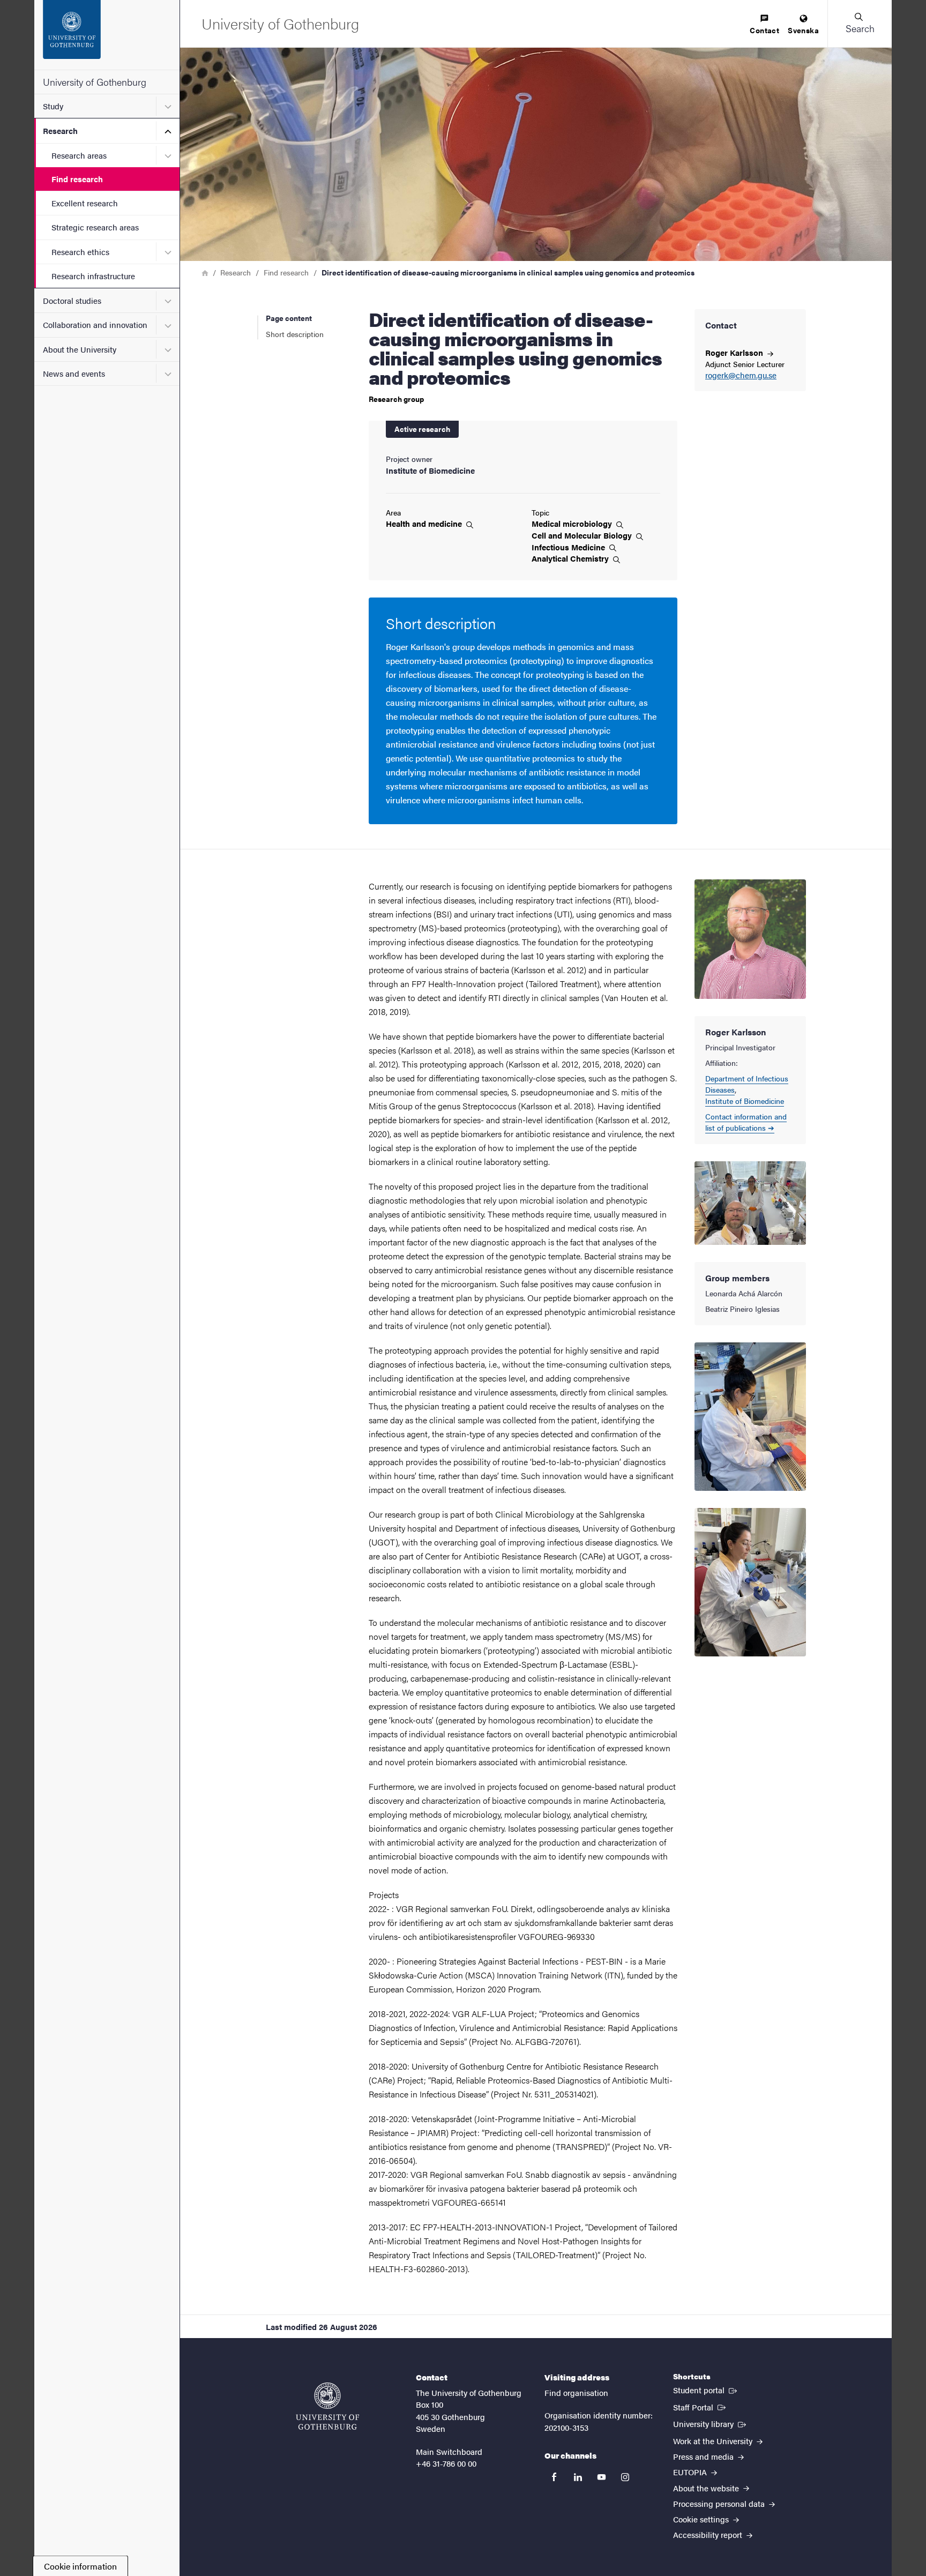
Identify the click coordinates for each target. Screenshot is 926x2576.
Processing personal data (720, 2503)
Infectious (569, 547)
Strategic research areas (95, 227)
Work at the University (714, 2441)
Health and (425, 524)
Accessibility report (709, 2534)
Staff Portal (700, 2407)
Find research (77, 179)
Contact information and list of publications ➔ (746, 1122)
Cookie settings (702, 2519)
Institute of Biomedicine (745, 1101)
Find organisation (576, 2392)
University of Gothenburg (95, 82)
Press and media (704, 2456)
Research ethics (80, 252)
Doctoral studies (72, 300)
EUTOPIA (691, 2472)
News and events (74, 373)
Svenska (803, 30)
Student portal (706, 2390)
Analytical (571, 558)
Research (60, 130)
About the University (80, 349)
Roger (735, 352)
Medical (573, 524)
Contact (764, 30)
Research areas (79, 155)
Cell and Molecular (583, 535)
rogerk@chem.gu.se (741, 375)
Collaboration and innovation (95, 324)
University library (711, 2423)
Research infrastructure (93, 276)
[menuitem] (764, 25)
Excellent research (85, 203)
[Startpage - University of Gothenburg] (107, 35)
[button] (860, 24)
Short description (295, 334)
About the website (707, 2488)
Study (53, 106)
